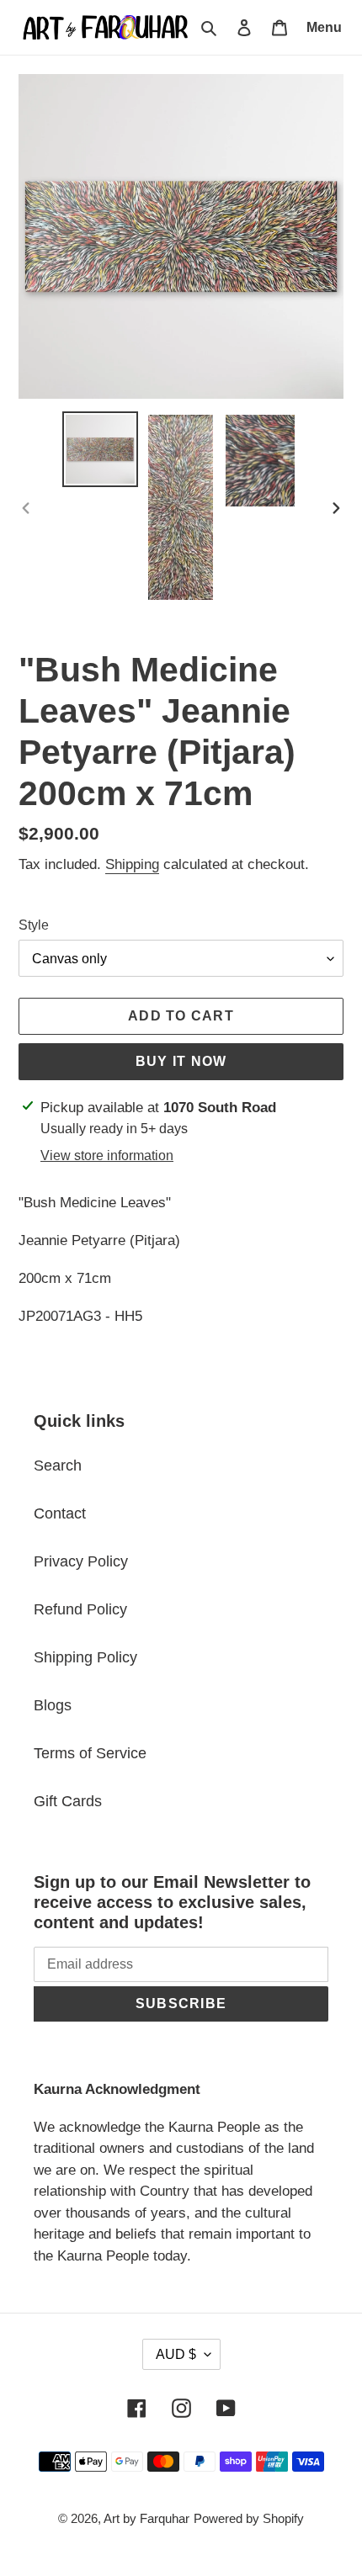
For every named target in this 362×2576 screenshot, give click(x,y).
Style (34, 925)
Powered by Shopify (249, 2518)
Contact (60, 1513)
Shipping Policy (85, 1657)
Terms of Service (90, 1753)
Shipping (132, 864)
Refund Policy (80, 1609)
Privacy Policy (81, 1561)
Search (58, 1466)
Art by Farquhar (146, 2518)
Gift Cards (68, 1801)
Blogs (53, 1705)
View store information (107, 1155)
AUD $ (176, 2354)
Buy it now (181, 1061)
